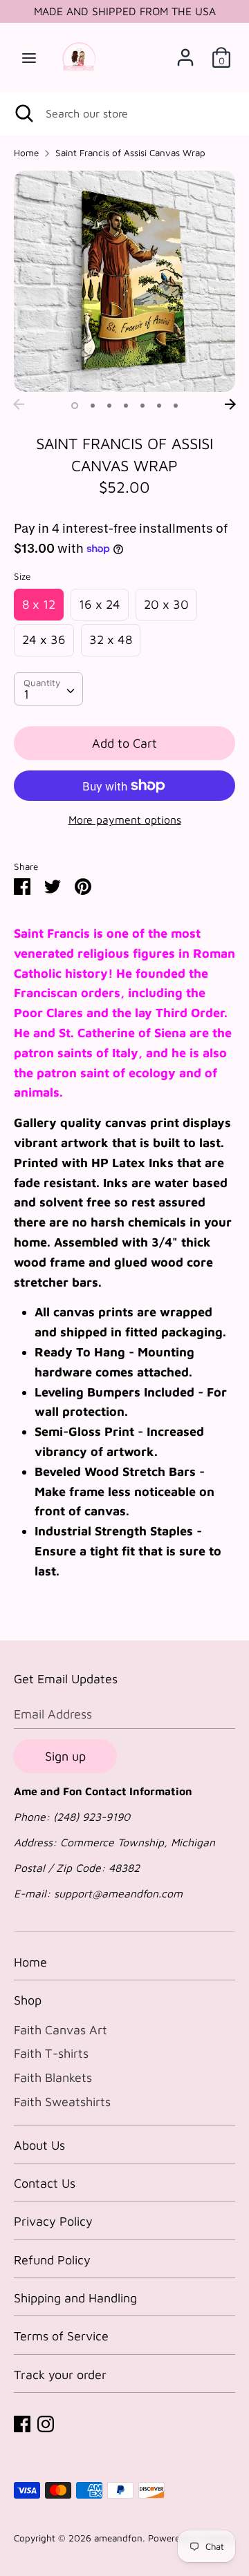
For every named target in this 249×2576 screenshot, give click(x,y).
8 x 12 (39, 604)
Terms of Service (61, 2336)
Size (22, 576)
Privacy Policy (53, 2221)
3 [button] (109, 406)
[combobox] (48, 689)
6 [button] (159, 406)
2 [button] (93, 406)
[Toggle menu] (29, 57)
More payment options (125, 820)
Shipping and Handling (75, 2298)
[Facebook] (22, 2423)
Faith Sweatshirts (62, 2102)
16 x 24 (100, 604)
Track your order (60, 2375)
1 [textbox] (26, 694)
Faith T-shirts (51, 2053)
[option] (124, 281)
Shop (28, 2000)
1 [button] (75, 406)
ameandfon (118, 2538)
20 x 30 (166, 604)
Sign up (65, 1756)
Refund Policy (52, 2260)
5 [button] (142, 406)
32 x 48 (111, 640)
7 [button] (176, 406)
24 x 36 (44, 640)
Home (30, 1962)
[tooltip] (48, 1013)
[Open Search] (23, 113)
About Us (39, 2145)
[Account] (185, 53)
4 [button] (126, 406)
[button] (48, 1013)
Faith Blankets (53, 2077)
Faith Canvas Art (61, 2030)
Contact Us (45, 2183)
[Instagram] (46, 2423)
